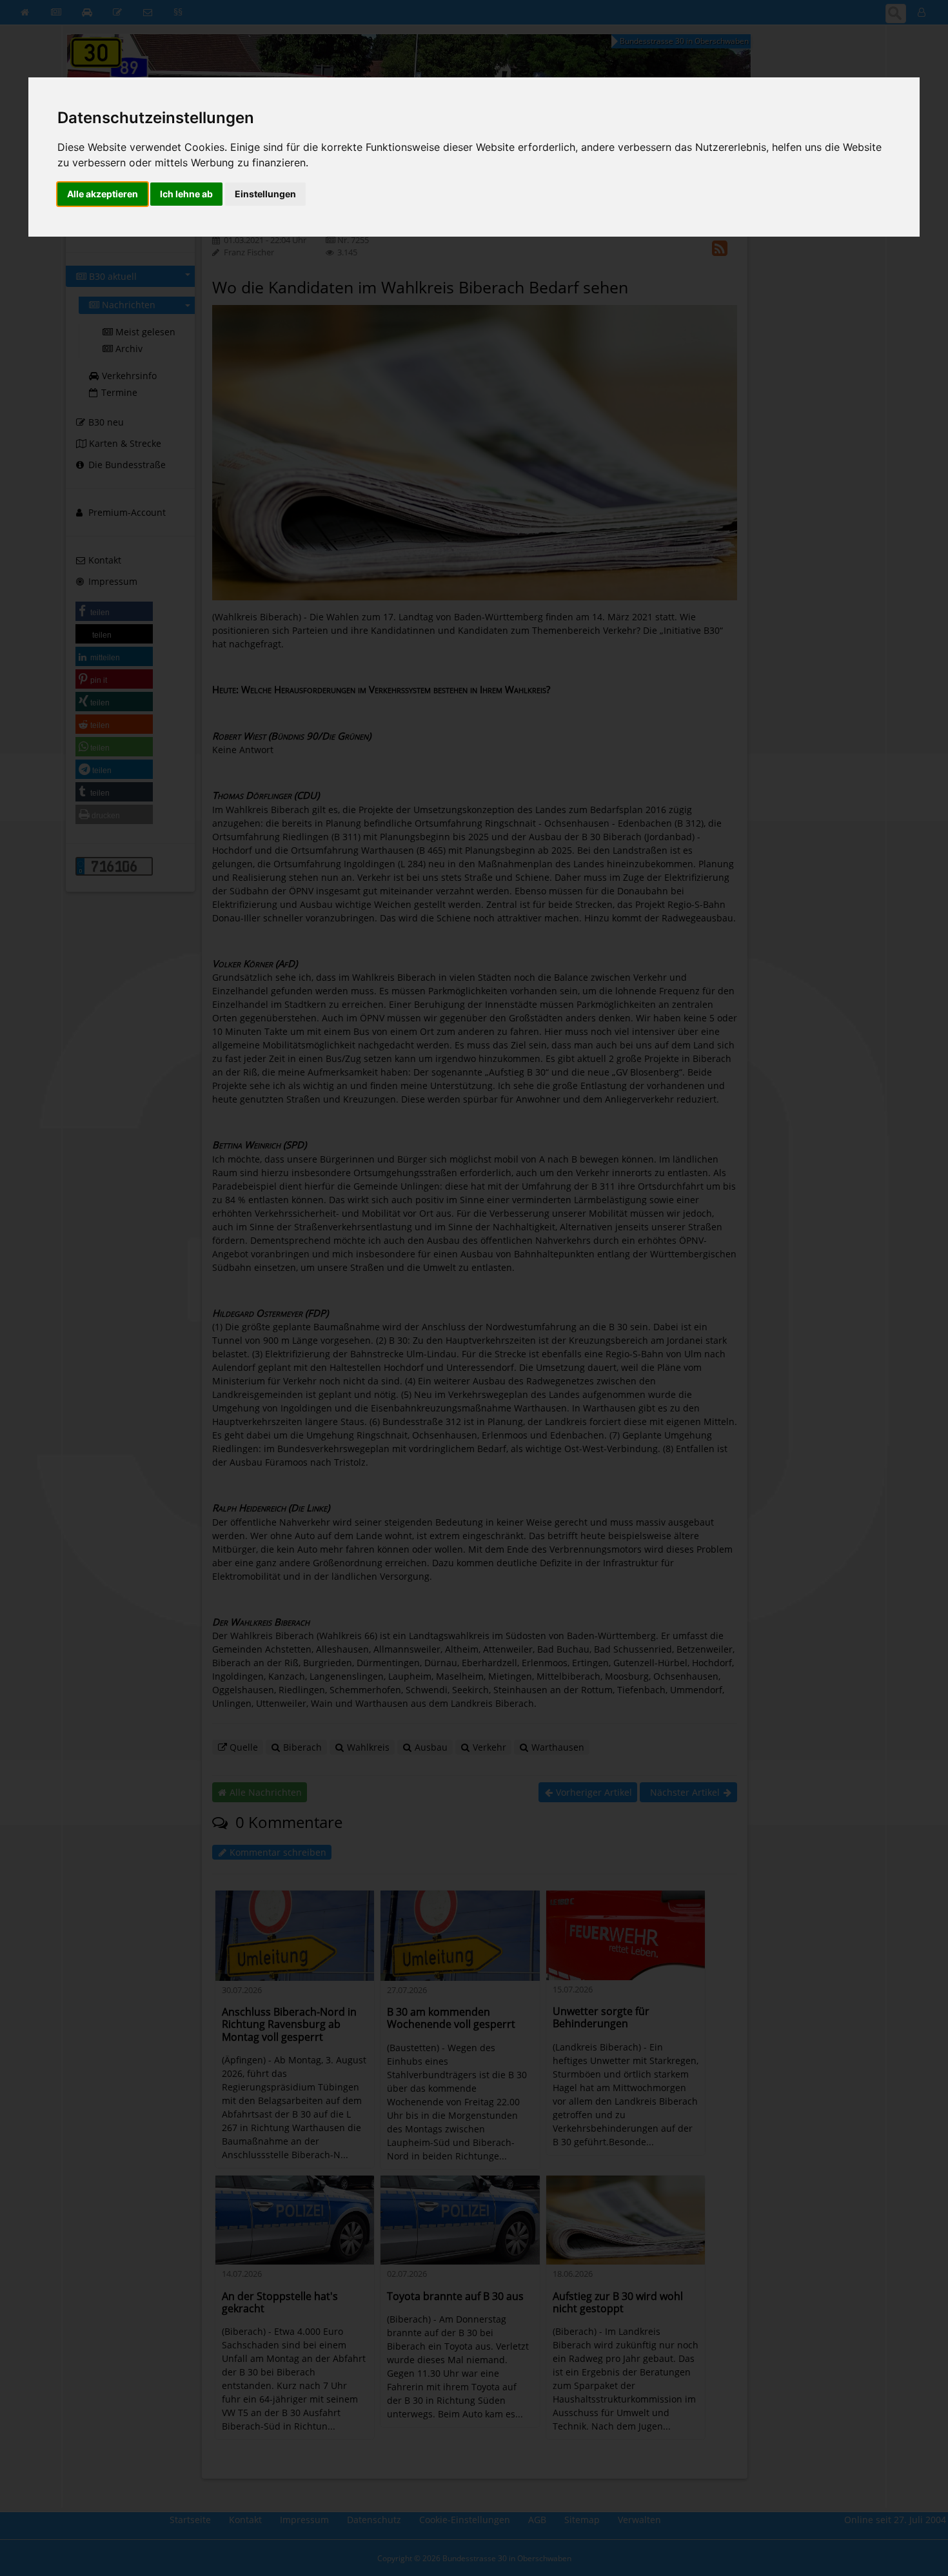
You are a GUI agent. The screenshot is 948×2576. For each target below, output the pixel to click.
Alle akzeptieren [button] (103, 194)
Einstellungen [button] (265, 194)
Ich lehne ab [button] (186, 194)
